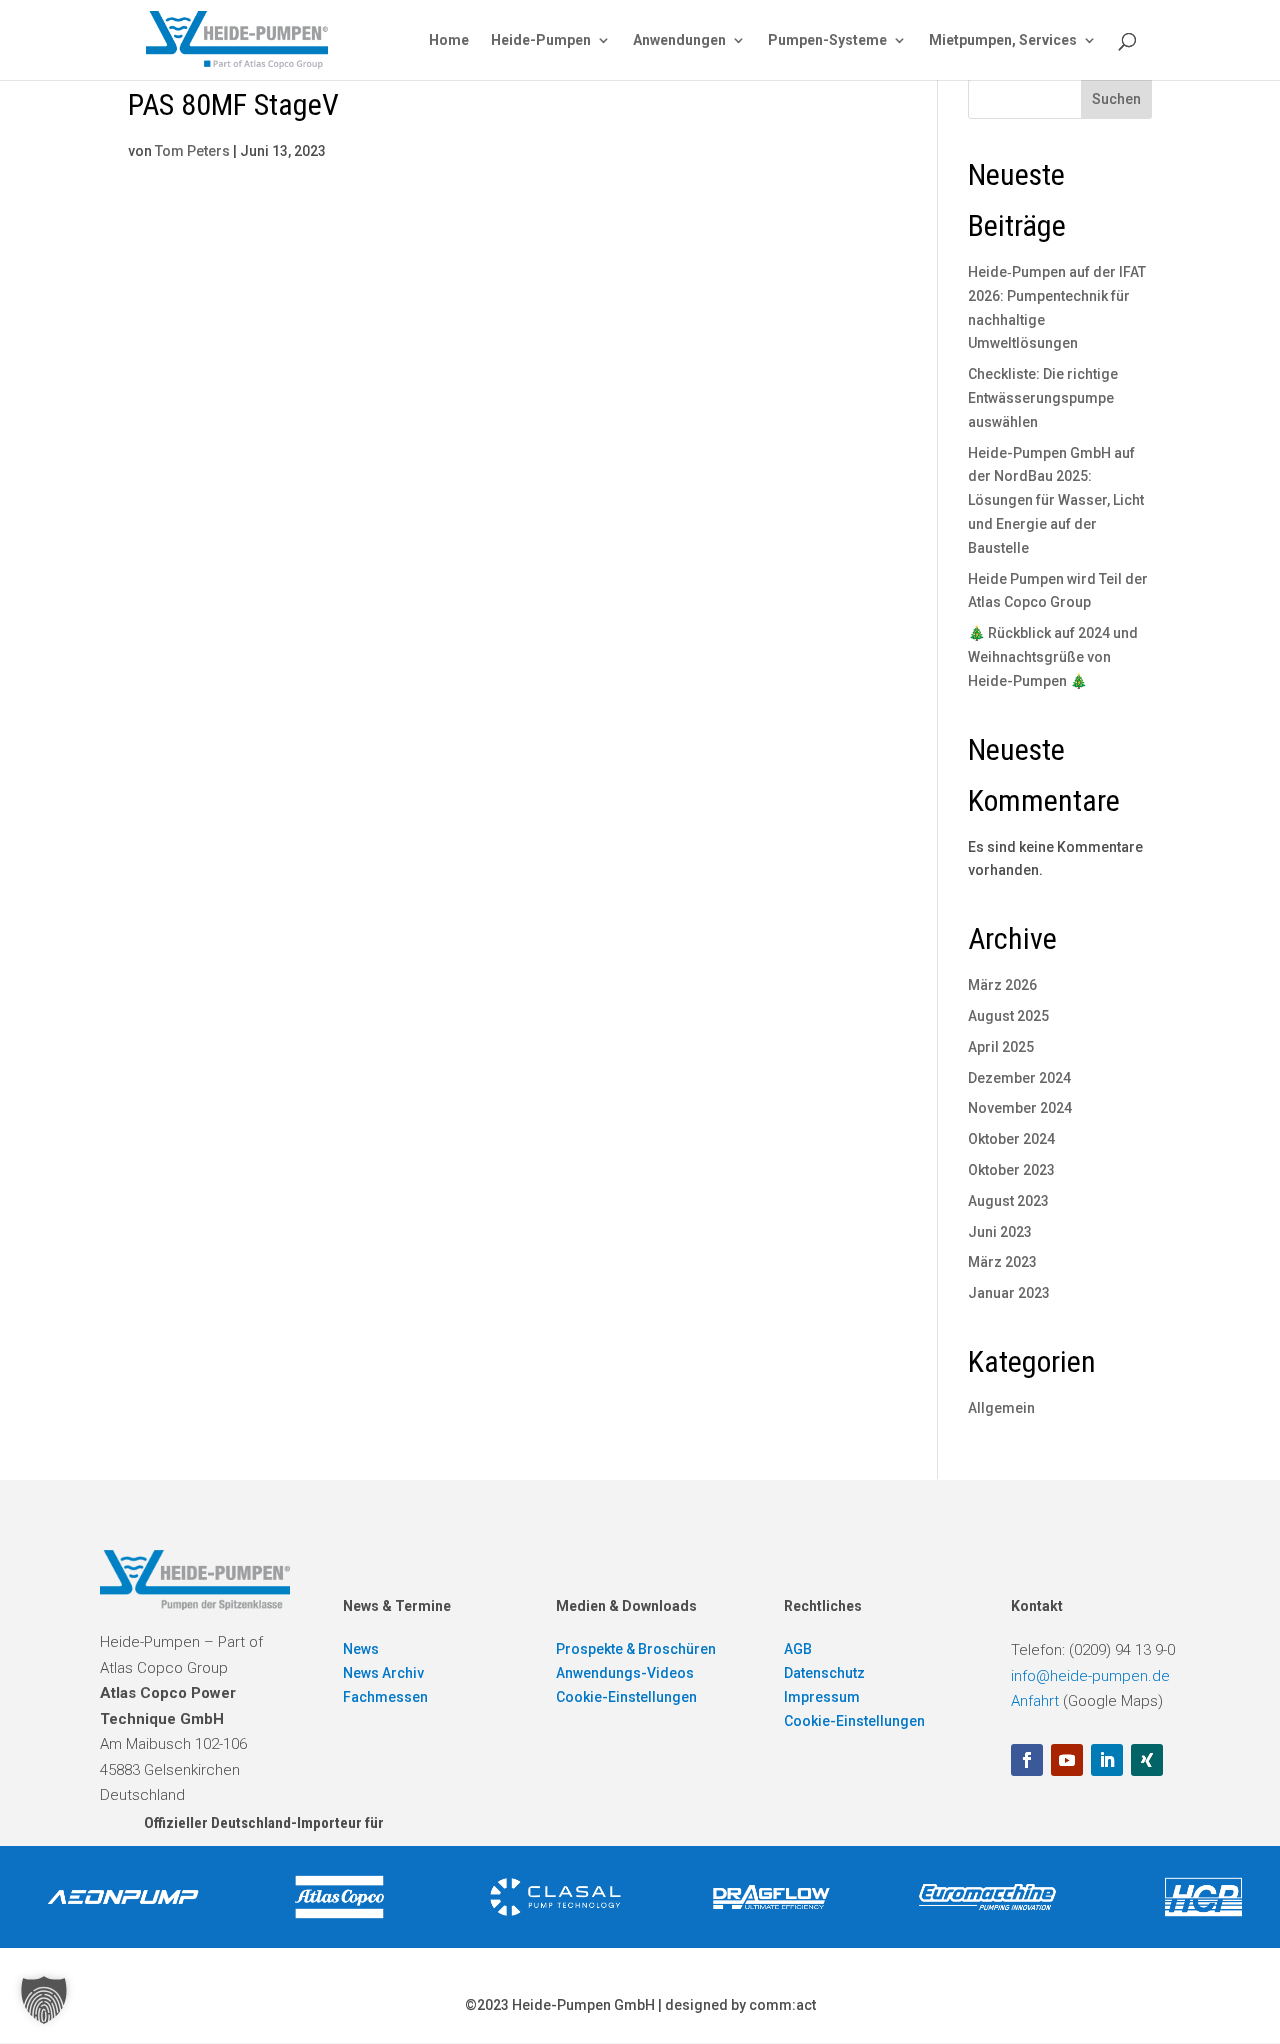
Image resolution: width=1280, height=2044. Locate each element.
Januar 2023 (1009, 1293)
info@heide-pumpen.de (1090, 1676)
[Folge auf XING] (1147, 1760)
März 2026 (1002, 985)
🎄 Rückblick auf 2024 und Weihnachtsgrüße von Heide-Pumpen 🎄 (1053, 657)
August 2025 (1008, 1016)
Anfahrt (1035, 1701)
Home (449, 40)
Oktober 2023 (1011, 1170)
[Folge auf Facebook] (1027, 1760)
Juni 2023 (1000, 1232)
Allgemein (1001, 1408)
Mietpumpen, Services (1003, 40)
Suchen (1116, 99)
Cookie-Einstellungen (626, 1697)
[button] (44, 2000)
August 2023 (1008, 1201)
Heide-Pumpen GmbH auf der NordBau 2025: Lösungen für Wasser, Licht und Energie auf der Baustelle (1056, 500)
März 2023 (1002, 1262)
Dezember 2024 (1019, 1078)
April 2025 (1001, 1047)
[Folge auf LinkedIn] (1107, 1760)
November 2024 (1020, 1108)
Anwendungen (679, 40)
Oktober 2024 (1011, 1139)
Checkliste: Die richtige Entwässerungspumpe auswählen (1043, 398)
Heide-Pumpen (541, 40)
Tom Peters (192, 151)
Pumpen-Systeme (827, 40)
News (361, 1649)
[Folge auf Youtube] (1067, 1760)
